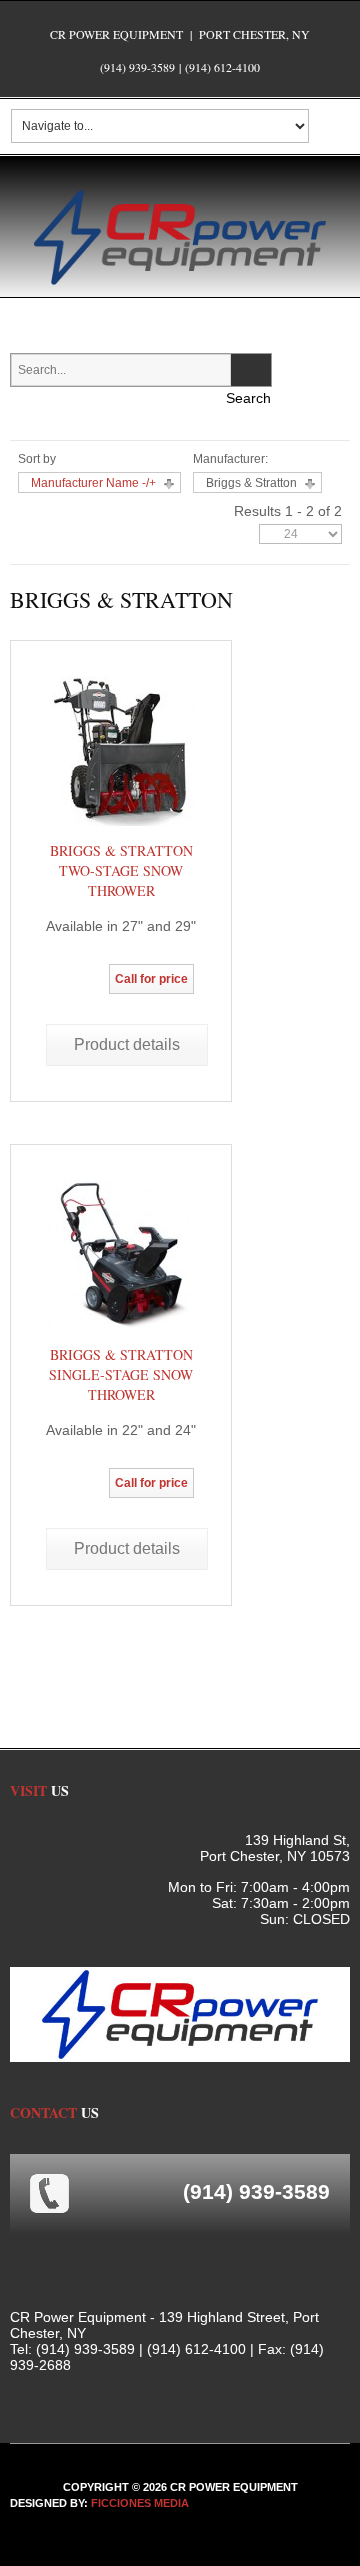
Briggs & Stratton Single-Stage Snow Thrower (121, 1374)
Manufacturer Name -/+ (93, 483)
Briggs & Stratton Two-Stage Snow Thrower (121, 870)
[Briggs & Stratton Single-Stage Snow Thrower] (121, 1254)
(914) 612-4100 (222, 67)
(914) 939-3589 (137, 67)
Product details (127, 1044)
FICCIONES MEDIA (140, 2503)
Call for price (151, 979)
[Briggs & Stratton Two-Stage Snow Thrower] (121, 750)
